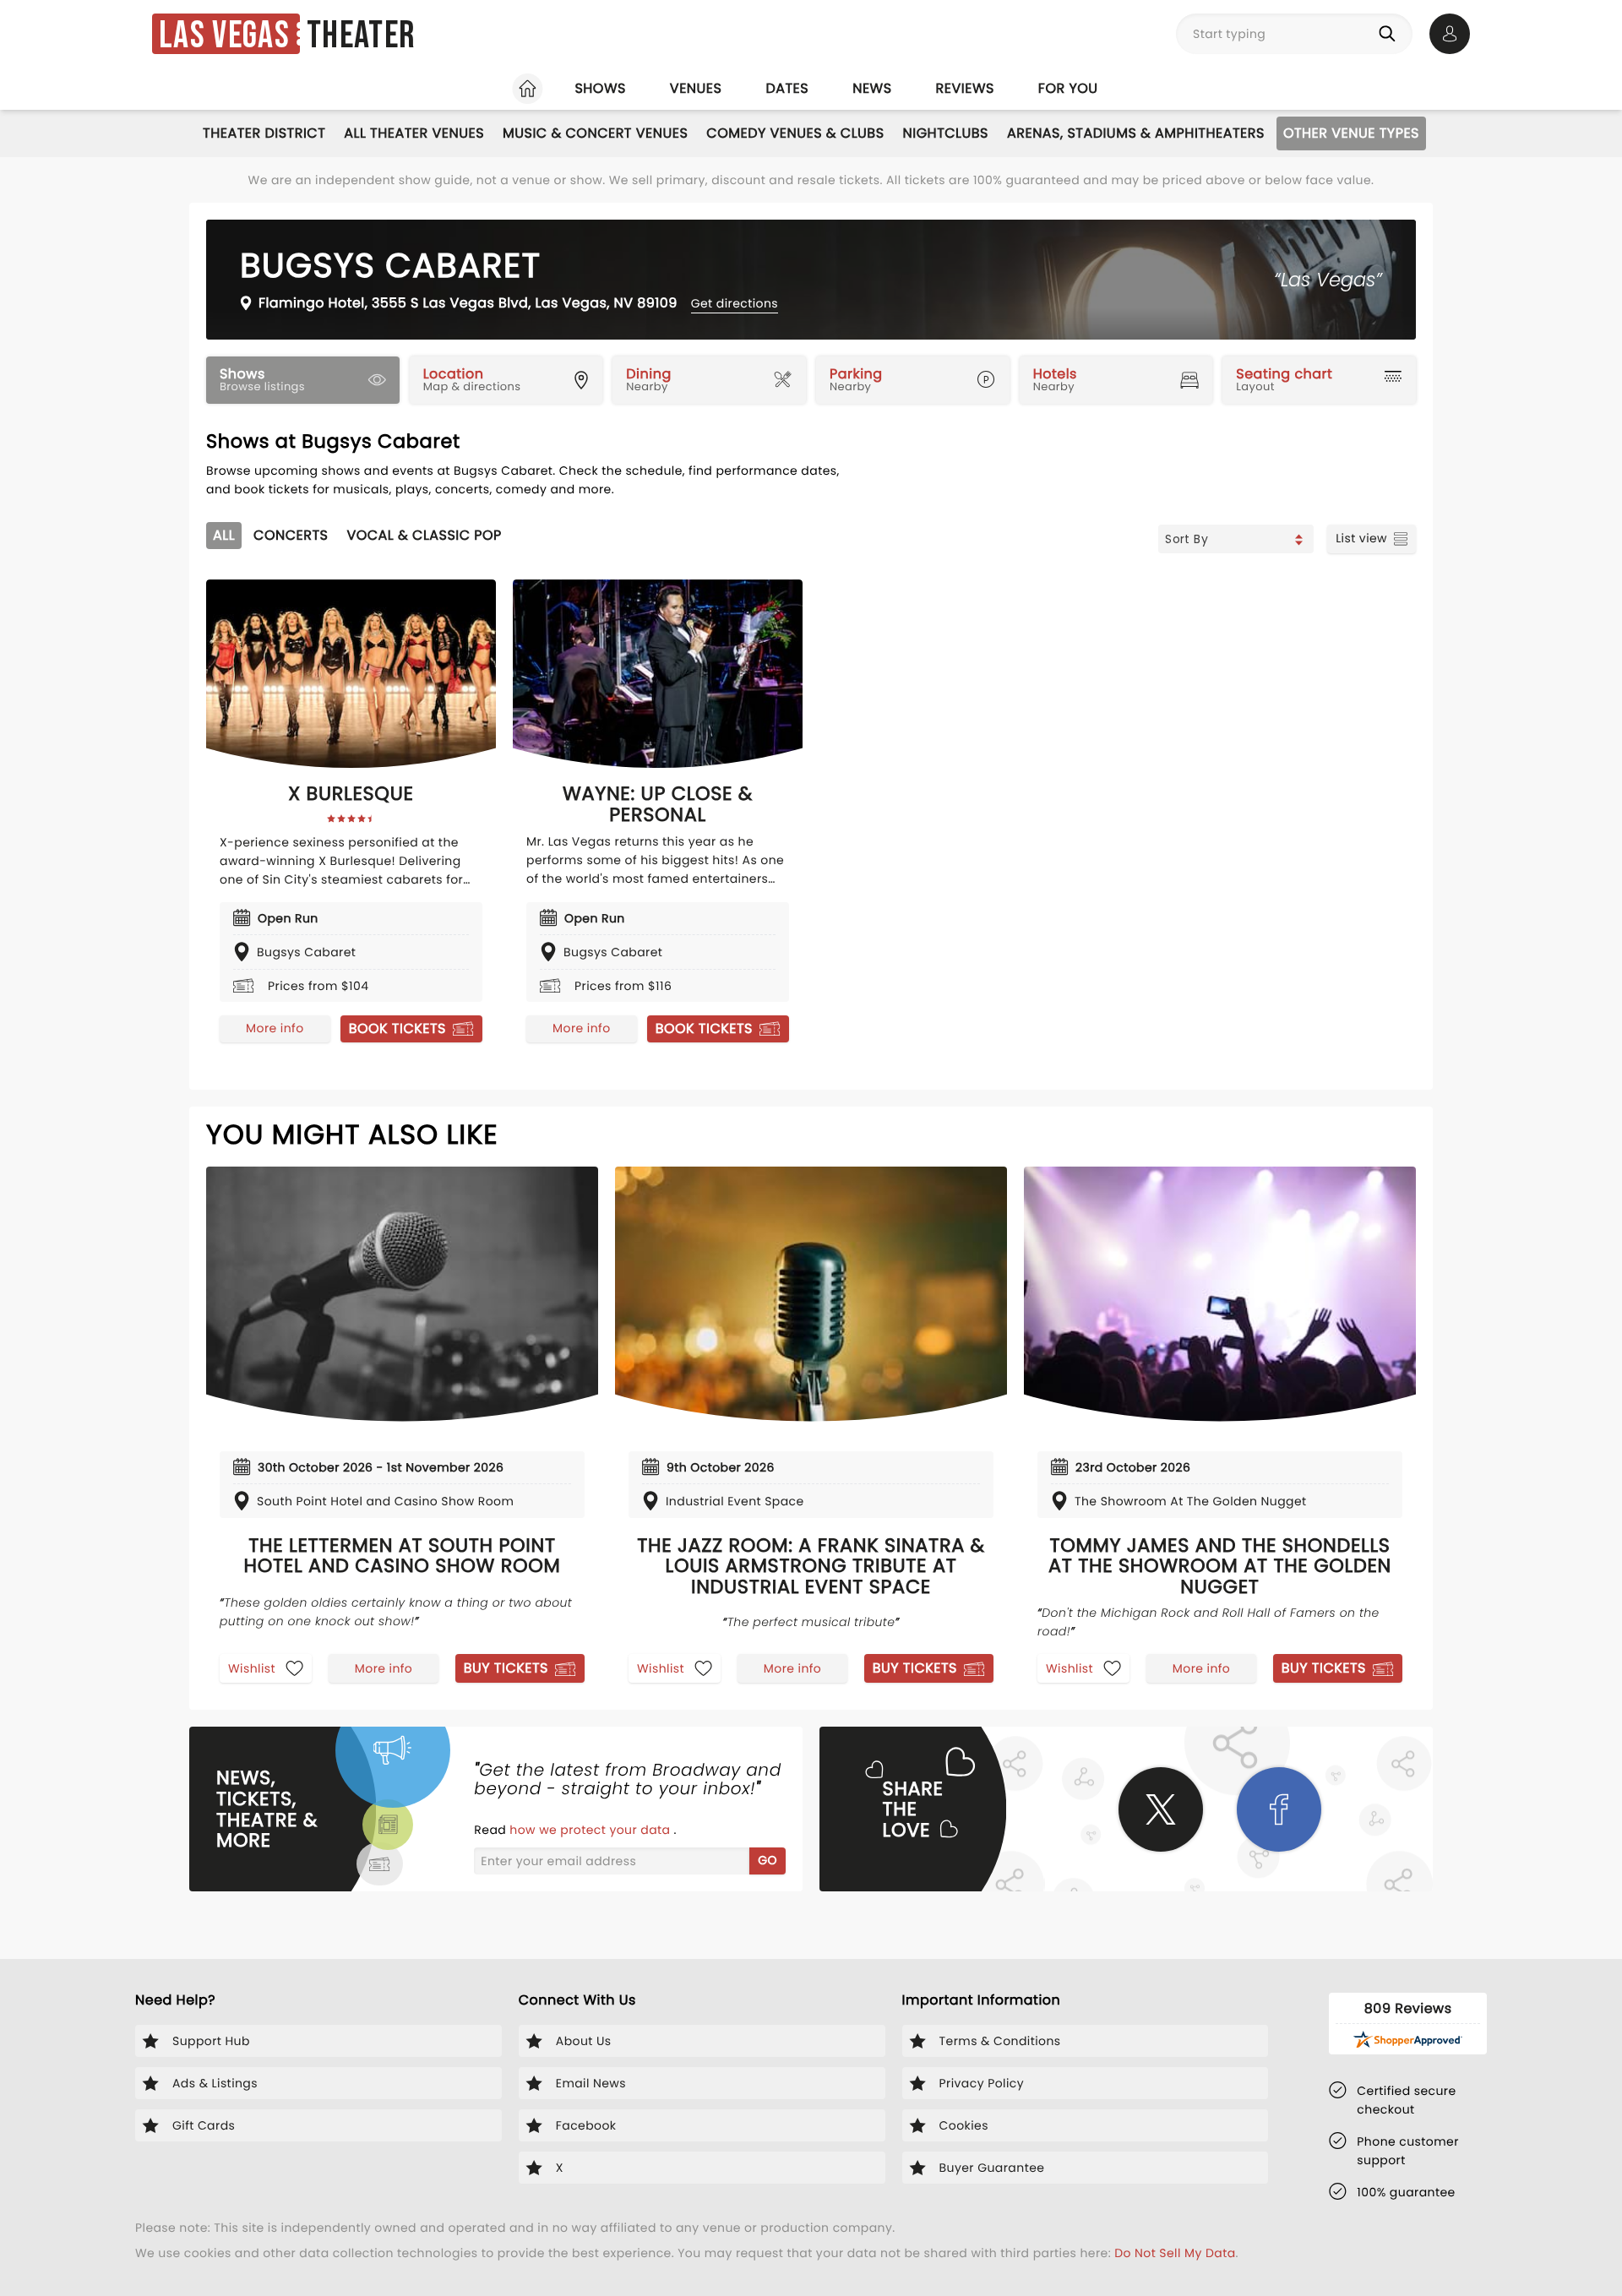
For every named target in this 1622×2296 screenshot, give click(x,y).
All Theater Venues (414, 133)
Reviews (965, 88)
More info (275, 1028)
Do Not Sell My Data (1175, 2253)
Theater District (264, 133)
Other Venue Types (1351, 133)
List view (1361, 538)
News (872, 88)
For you (1068, 88)
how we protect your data (591, 1830)
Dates (787, 88)
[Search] (1391, 34)
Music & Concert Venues (595, 133)
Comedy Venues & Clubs (795, 133)
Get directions (735, 303)
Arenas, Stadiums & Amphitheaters (1136, 133)
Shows (600, 88)
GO (767, 1860)
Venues (696, 88)
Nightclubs (946, 133)
